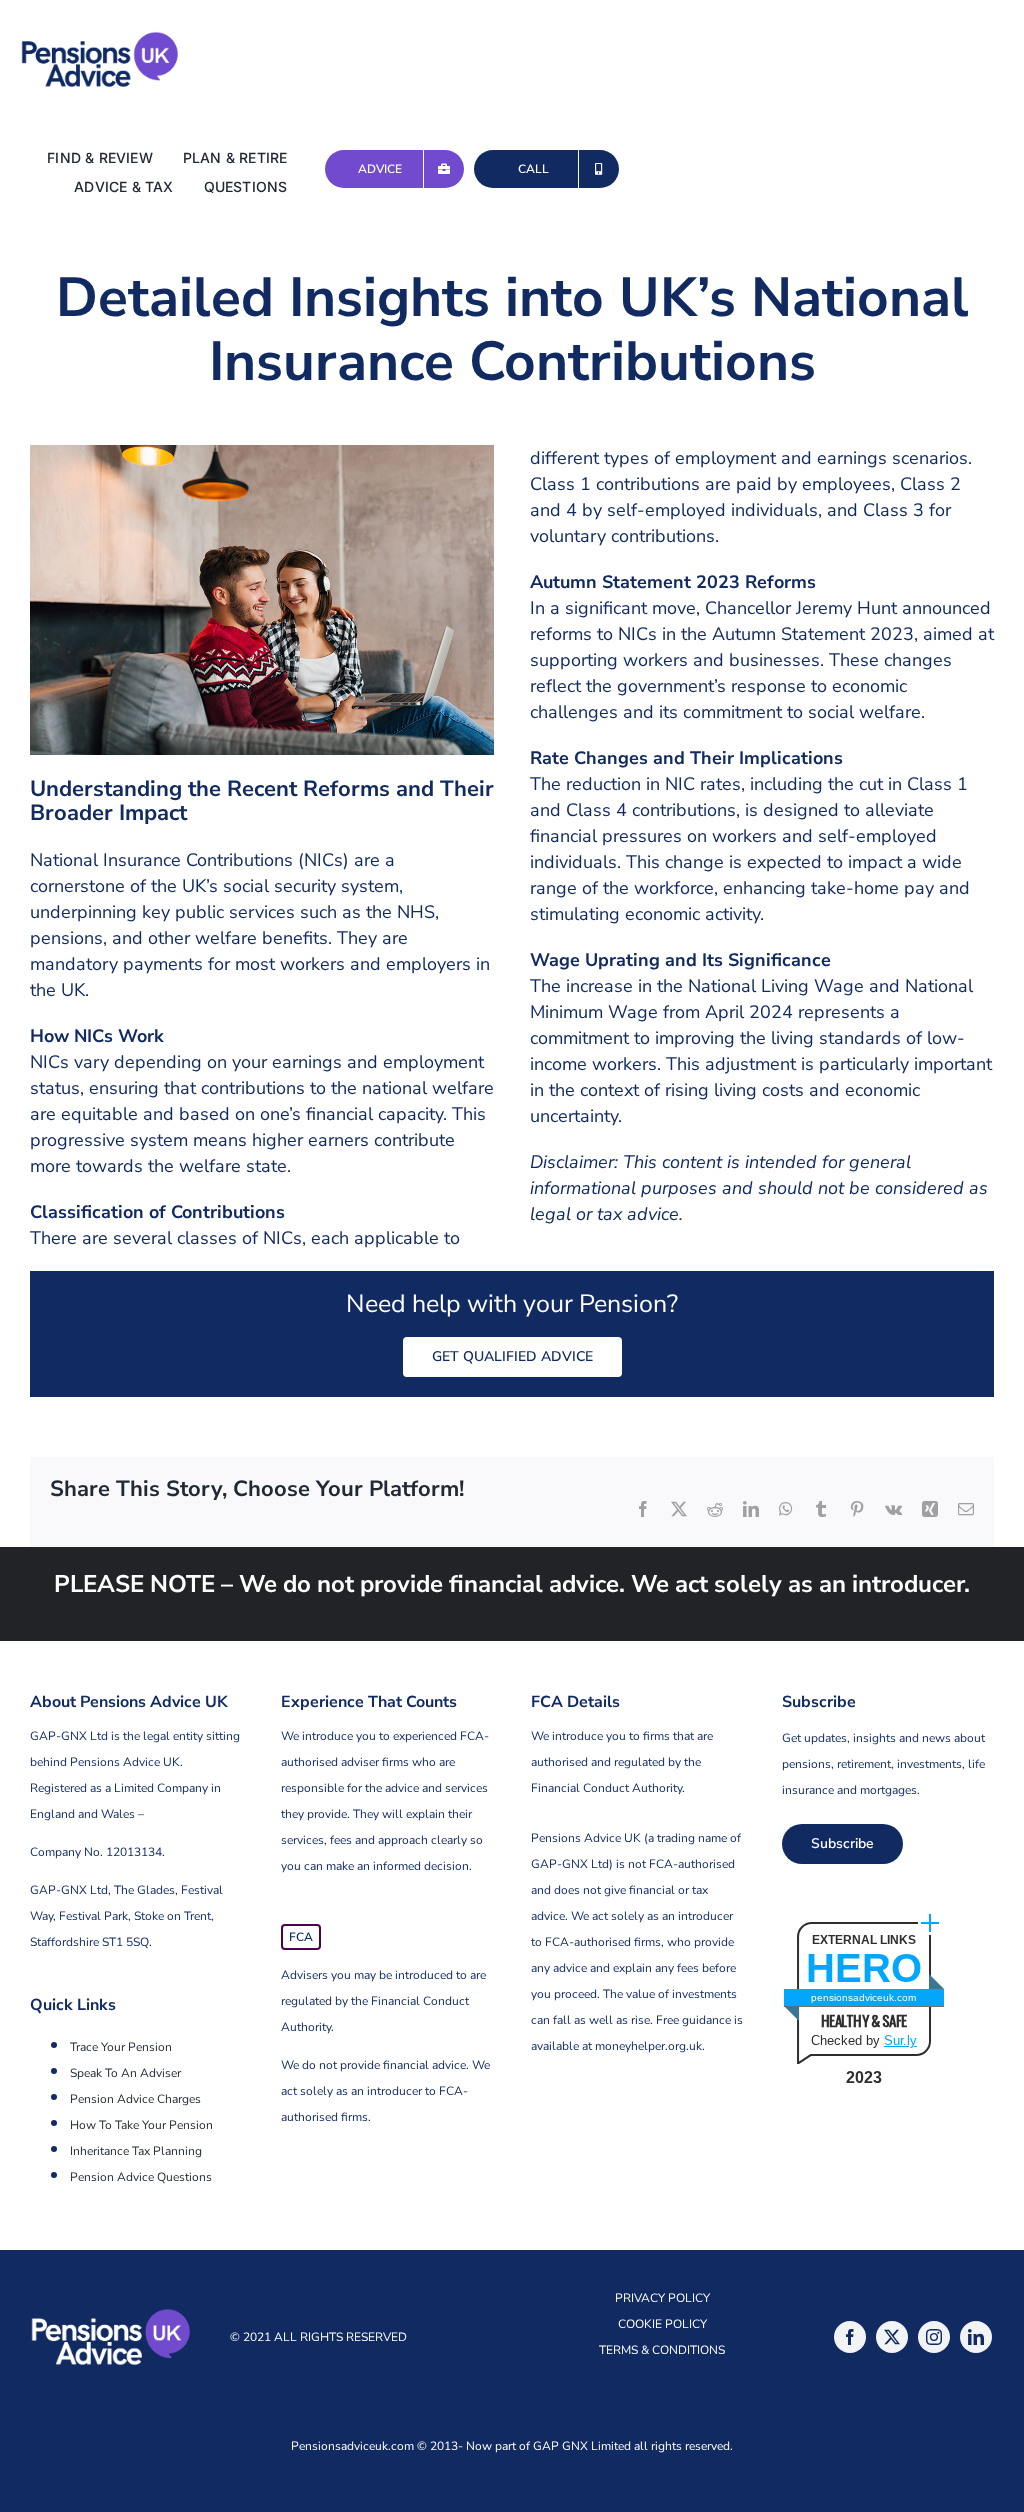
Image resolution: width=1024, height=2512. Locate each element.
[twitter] (892, 2337)
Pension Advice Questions (141, 2177)
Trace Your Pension (121, 2047)
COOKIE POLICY (662, 2324)
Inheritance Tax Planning (136, 2151)
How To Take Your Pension (141, 2125)
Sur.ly (900, 2040)
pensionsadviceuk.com (863, 1997)
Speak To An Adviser (125, 2073)
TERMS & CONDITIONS (662, 2350)
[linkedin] (976, 2337)
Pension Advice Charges (135, 2099)
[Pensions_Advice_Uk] (100, 40)
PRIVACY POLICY (662, 2298)
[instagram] (934, 2337)
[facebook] (850, 2337)
